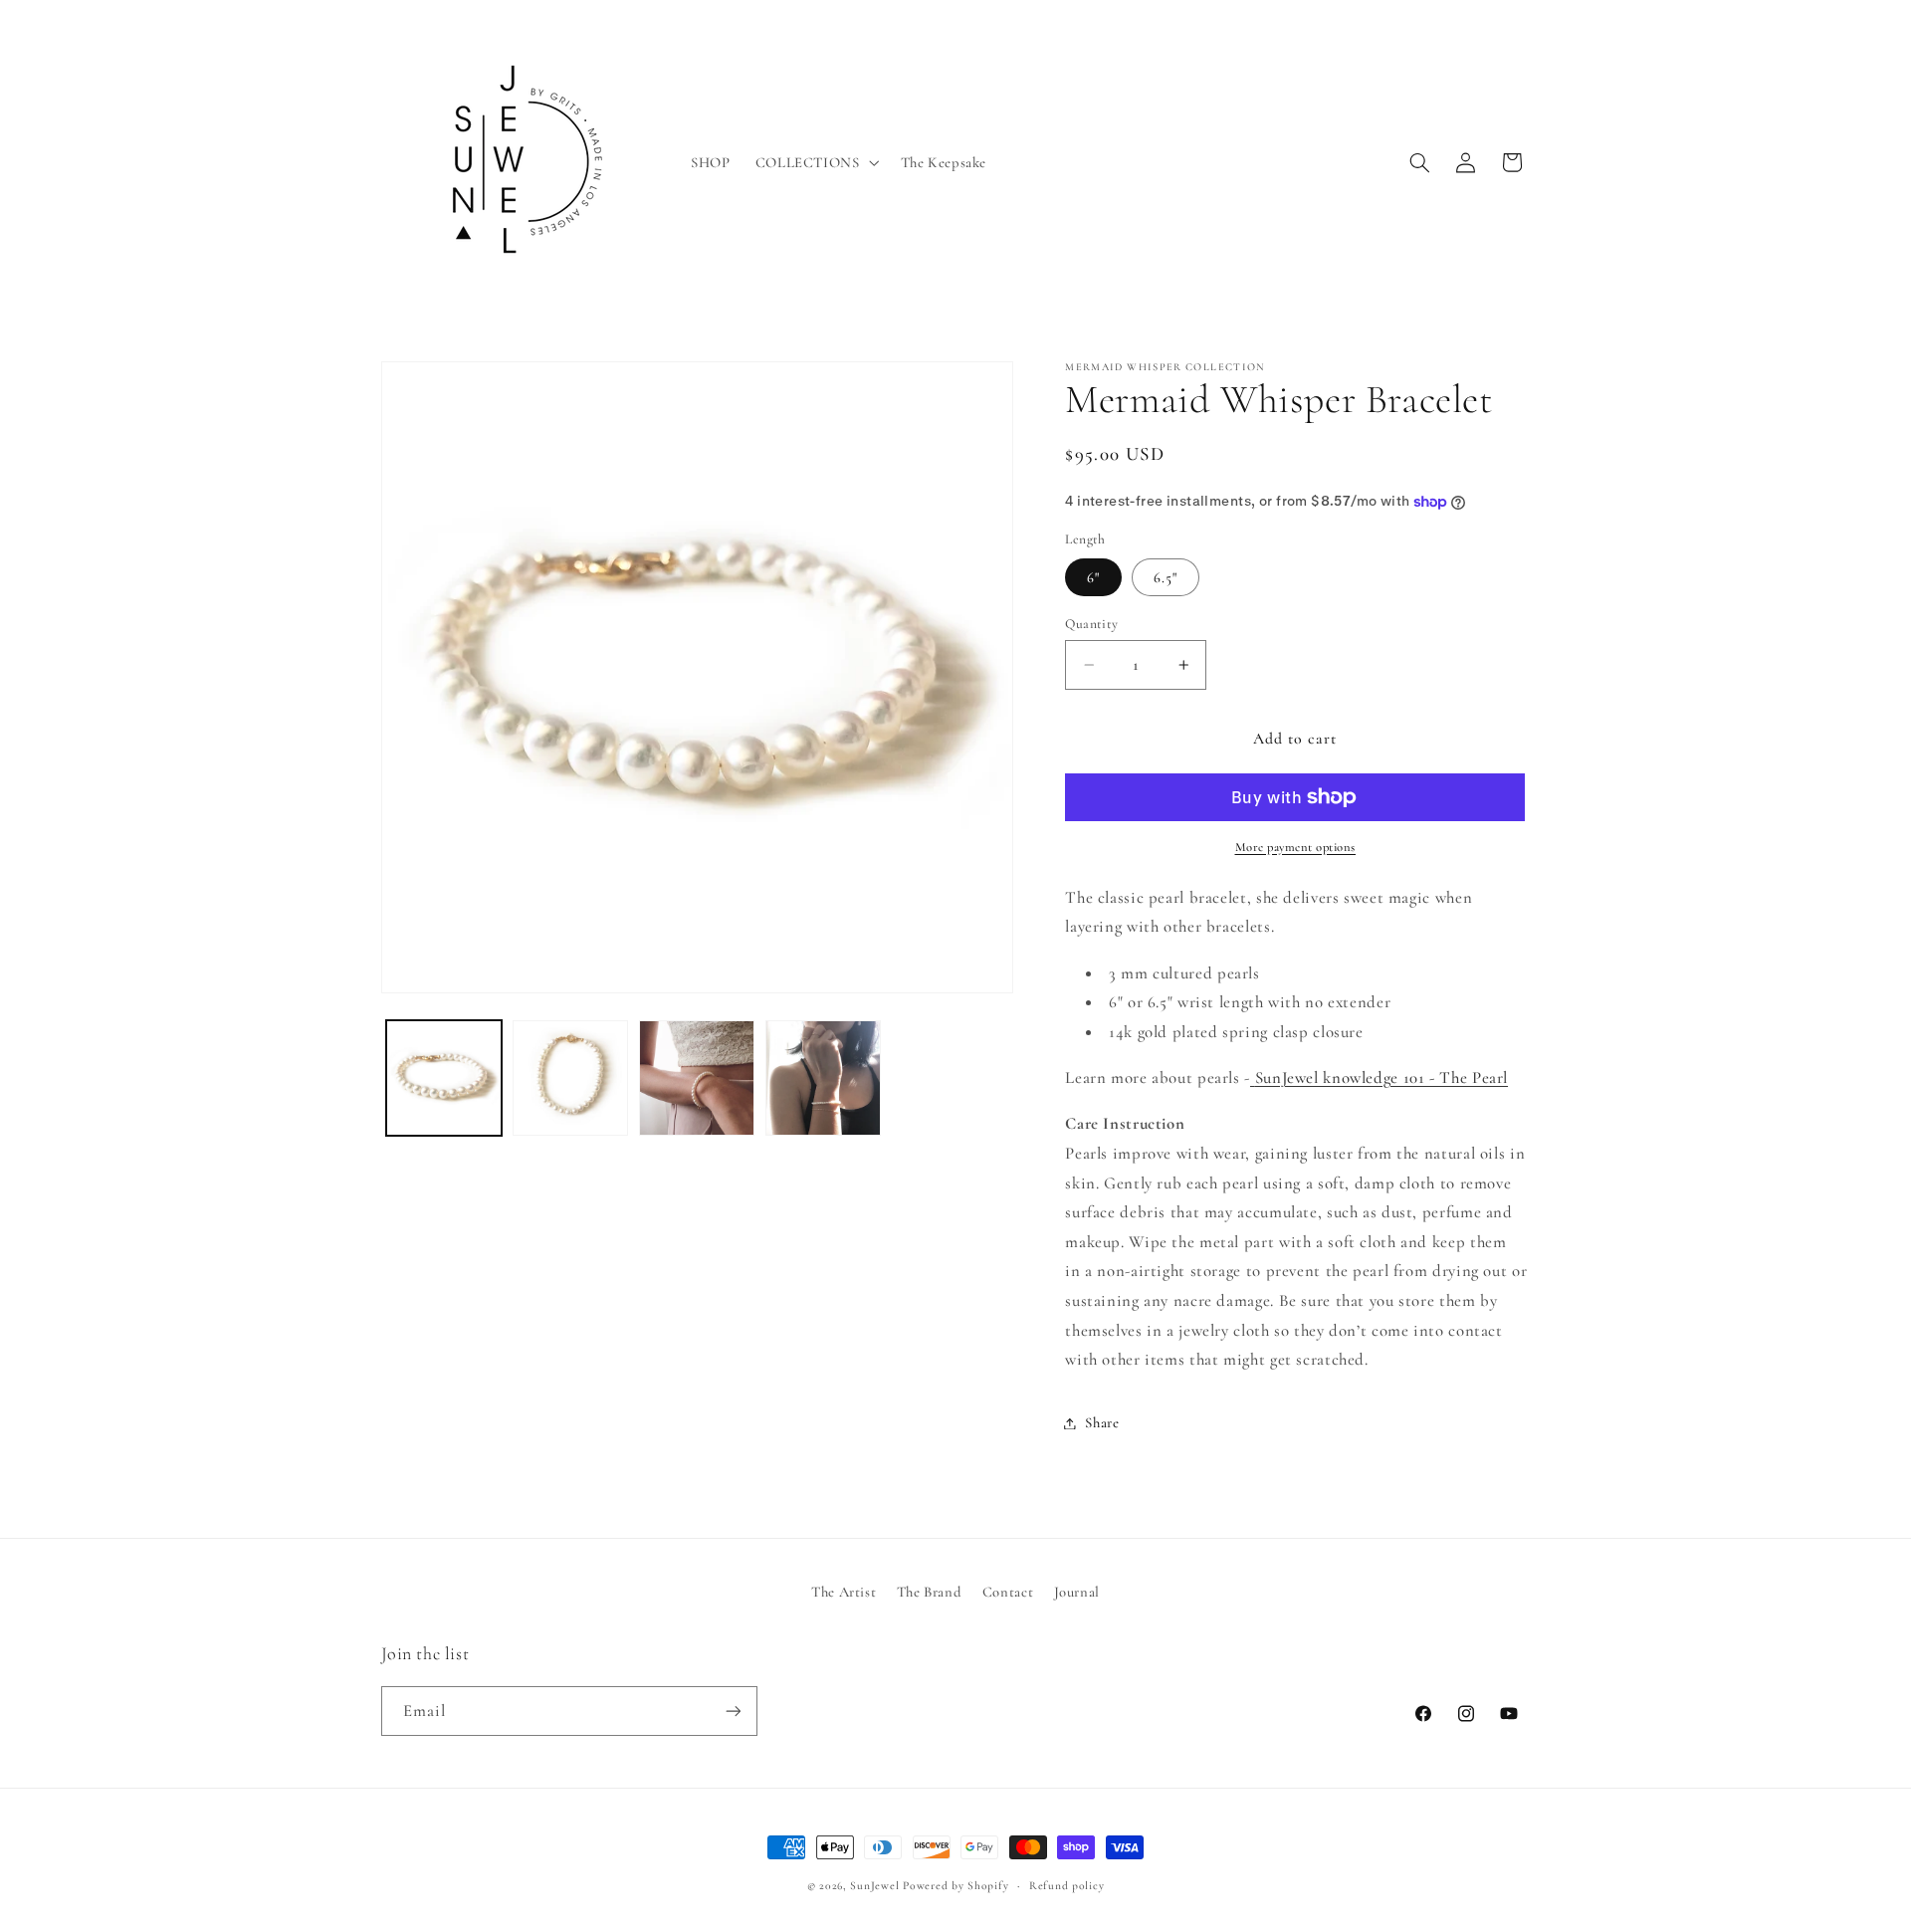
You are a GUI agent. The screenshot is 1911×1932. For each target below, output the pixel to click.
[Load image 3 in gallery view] (697, 1078)
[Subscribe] (733, 1711)
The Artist (844, 1592)
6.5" (1166, 577)
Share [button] (1102, 1422)
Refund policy (1067, 1885)
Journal (1077, 1592)
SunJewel (874, 1885)
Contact (1008, 1592)
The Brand (930, 1592)
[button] (815, 162)
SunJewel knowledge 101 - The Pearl (1381, 1077)
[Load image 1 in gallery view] (444, 1078)
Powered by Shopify (955, 1885)
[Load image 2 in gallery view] (571, 1078)
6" (1093, 577)
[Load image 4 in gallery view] (824, 1078)
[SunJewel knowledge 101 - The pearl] (1253, 1077)
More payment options (1296, 847)
